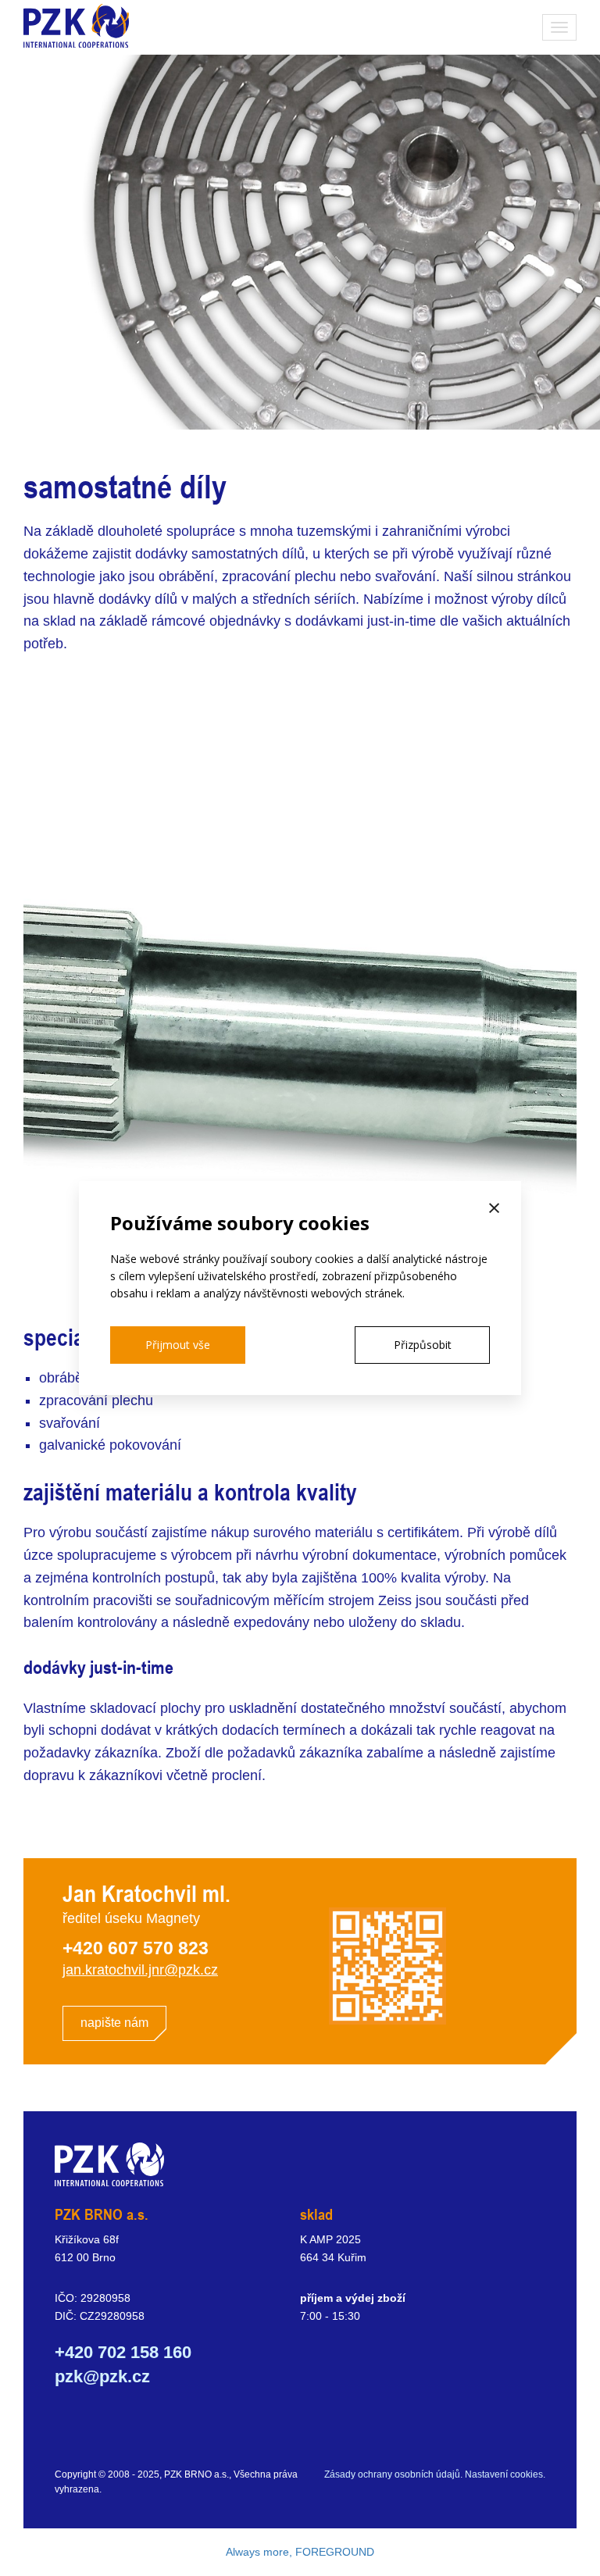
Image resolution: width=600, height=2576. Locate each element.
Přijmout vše (178, 1345)
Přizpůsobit (423, 1345)
